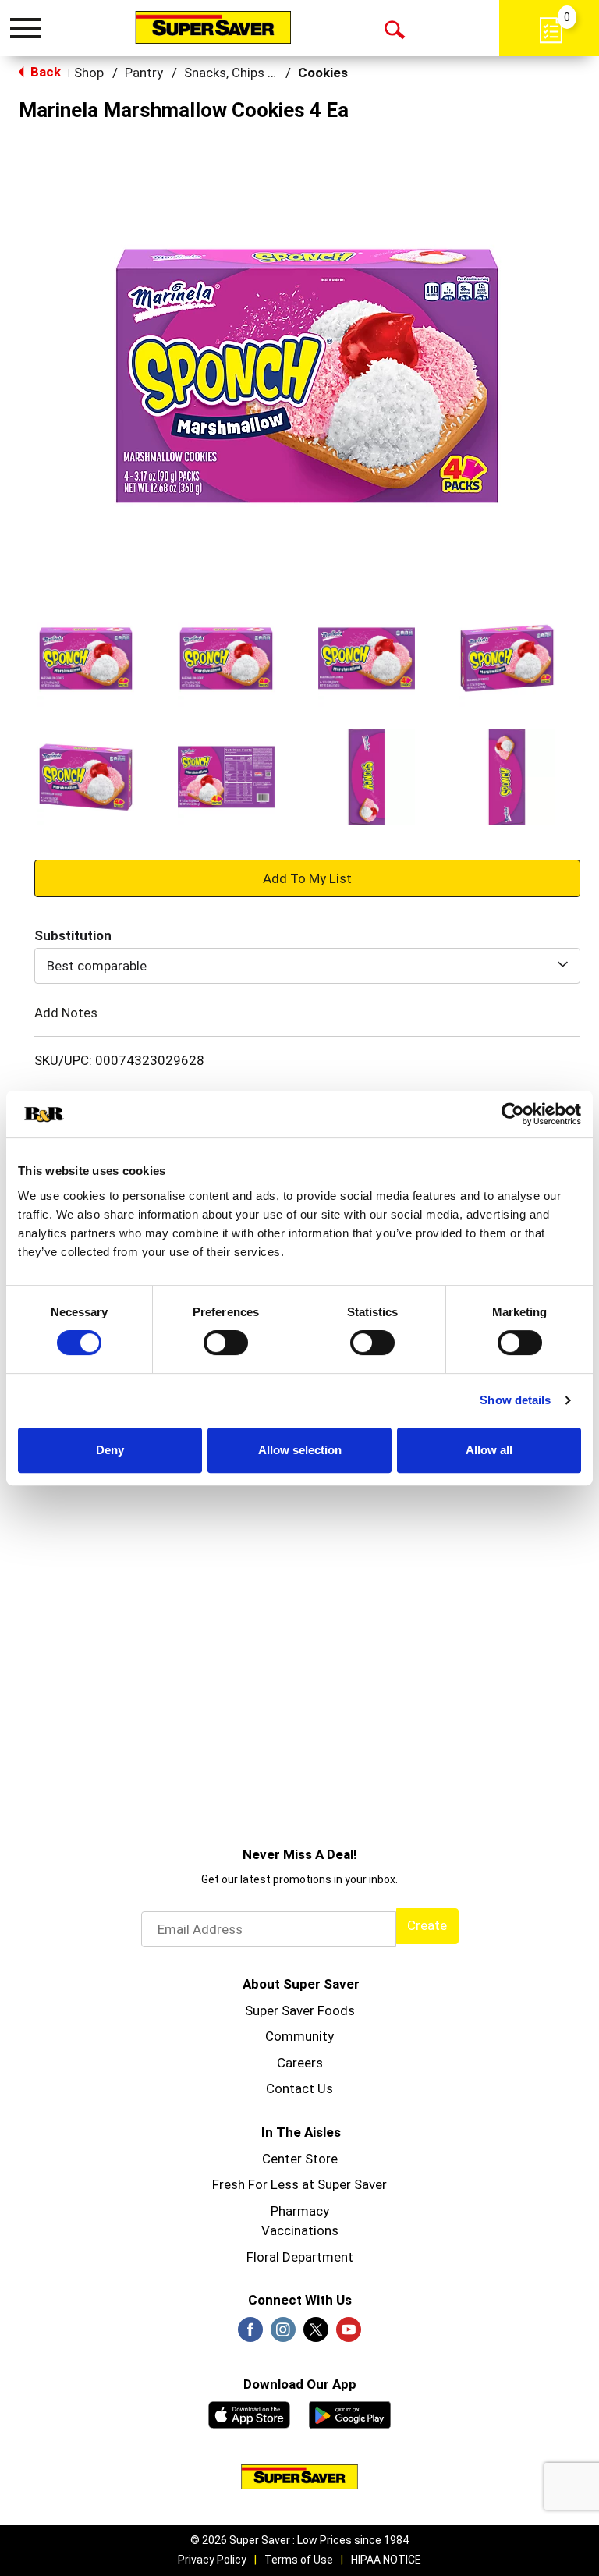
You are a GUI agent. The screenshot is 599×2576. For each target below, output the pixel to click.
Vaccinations (300, 2230)
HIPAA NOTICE (386, 2560)
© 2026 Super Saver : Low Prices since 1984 (299, 2540)
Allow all (489, 1450)
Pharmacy (300, 2211)
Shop (89, 73)
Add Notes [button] (66, 1013)
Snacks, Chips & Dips (245, 73)
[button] (86, 658)
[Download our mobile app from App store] (249, 2413)
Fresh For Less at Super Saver (299, 2184)
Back (44, 72)
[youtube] (349, 2334)
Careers (300, 2063)
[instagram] (283, 2334)
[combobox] (307, 966)
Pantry (144, 73)
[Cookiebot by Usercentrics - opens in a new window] (513, 1114)
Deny (110, 1450)
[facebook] (250, 2334)
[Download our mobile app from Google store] (350, 2413)
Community (299, 2036)
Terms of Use (299, 2560)
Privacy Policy (212, 2560)
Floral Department (300, 2257)
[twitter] (316, 2334)
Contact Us (299, 2088)
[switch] (226, 1343)
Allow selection (300, 1450)
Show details (515, 1400)
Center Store (300, 2159)
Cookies (323, 73)
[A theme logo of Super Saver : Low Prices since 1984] (213, 27)
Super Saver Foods (300, 2010)
